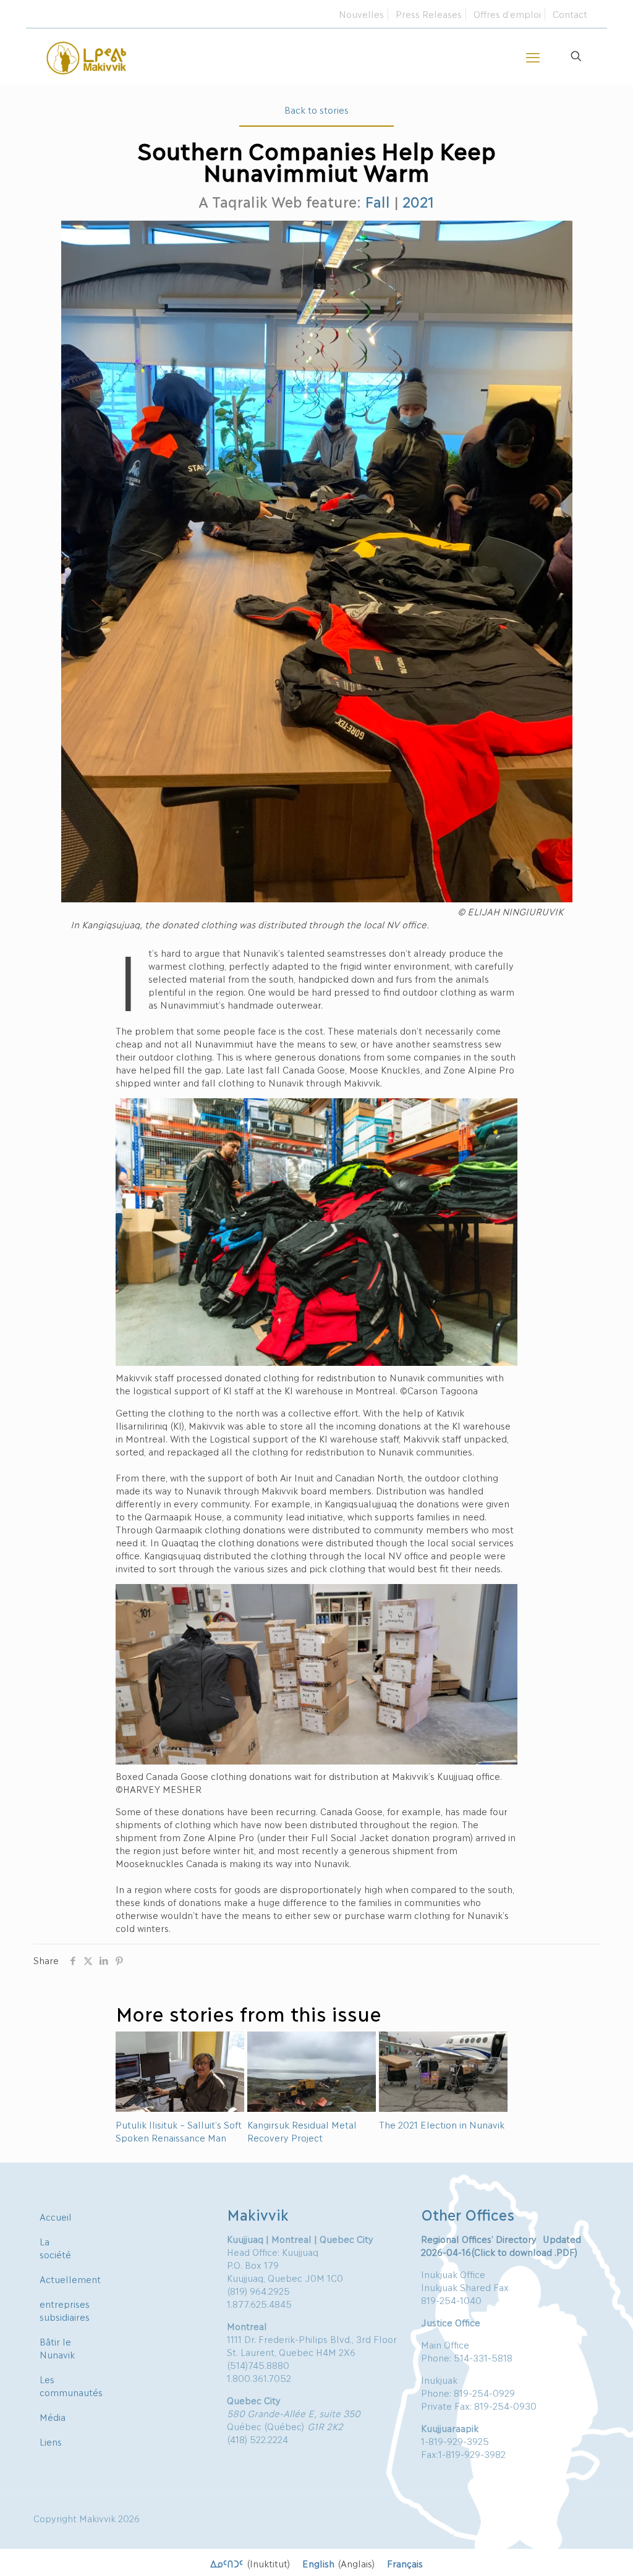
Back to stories (316, 109)
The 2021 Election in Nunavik (442, 2124)
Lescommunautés (71, 2385)
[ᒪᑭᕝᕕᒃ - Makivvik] (87, 56)
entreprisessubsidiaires (65, 2310)
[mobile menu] (533, 56)
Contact (570, 14)
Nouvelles (361, 14)
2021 (418, 201)
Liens (51, 2441)
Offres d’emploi (507, 14)
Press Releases (429, 14)
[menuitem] (250, 2563)
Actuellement (70, 2279)
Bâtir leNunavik (57, 2348)
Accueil (56, 2216)
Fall (377, 201)
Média (53, 2417)
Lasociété (55, 2248)
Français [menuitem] (405, 2562)
